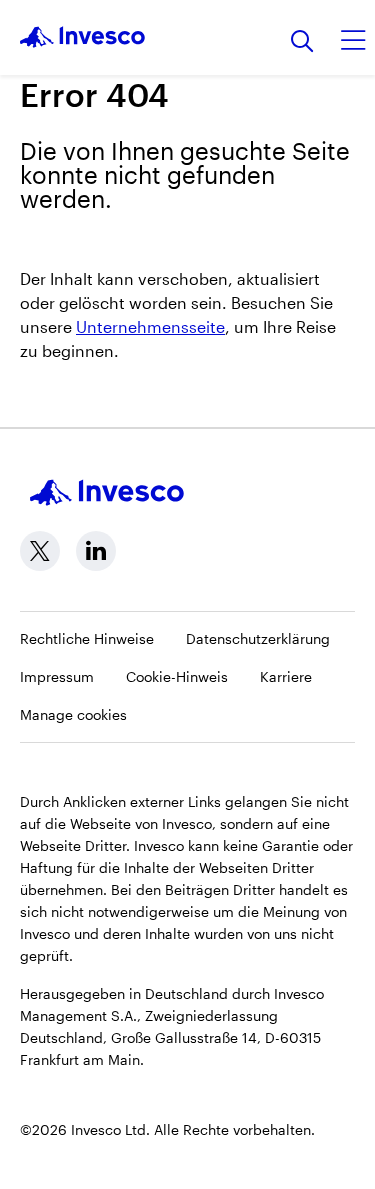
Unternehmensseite (150, 326)
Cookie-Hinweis (177, 676)
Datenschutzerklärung (258, 638)
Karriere (286, 676)
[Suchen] (302, 42)
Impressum (57, 676)
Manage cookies (73, 714)
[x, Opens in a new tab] (40, 551)
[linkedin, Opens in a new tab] (96, 551)
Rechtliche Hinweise (87, 638)
